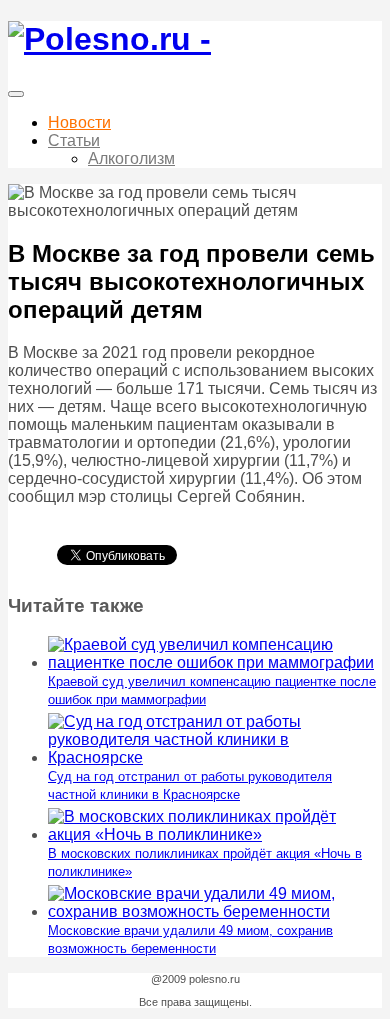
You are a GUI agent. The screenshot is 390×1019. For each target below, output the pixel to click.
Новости (79, 122)
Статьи (74, 140)
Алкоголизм (131, 158)
